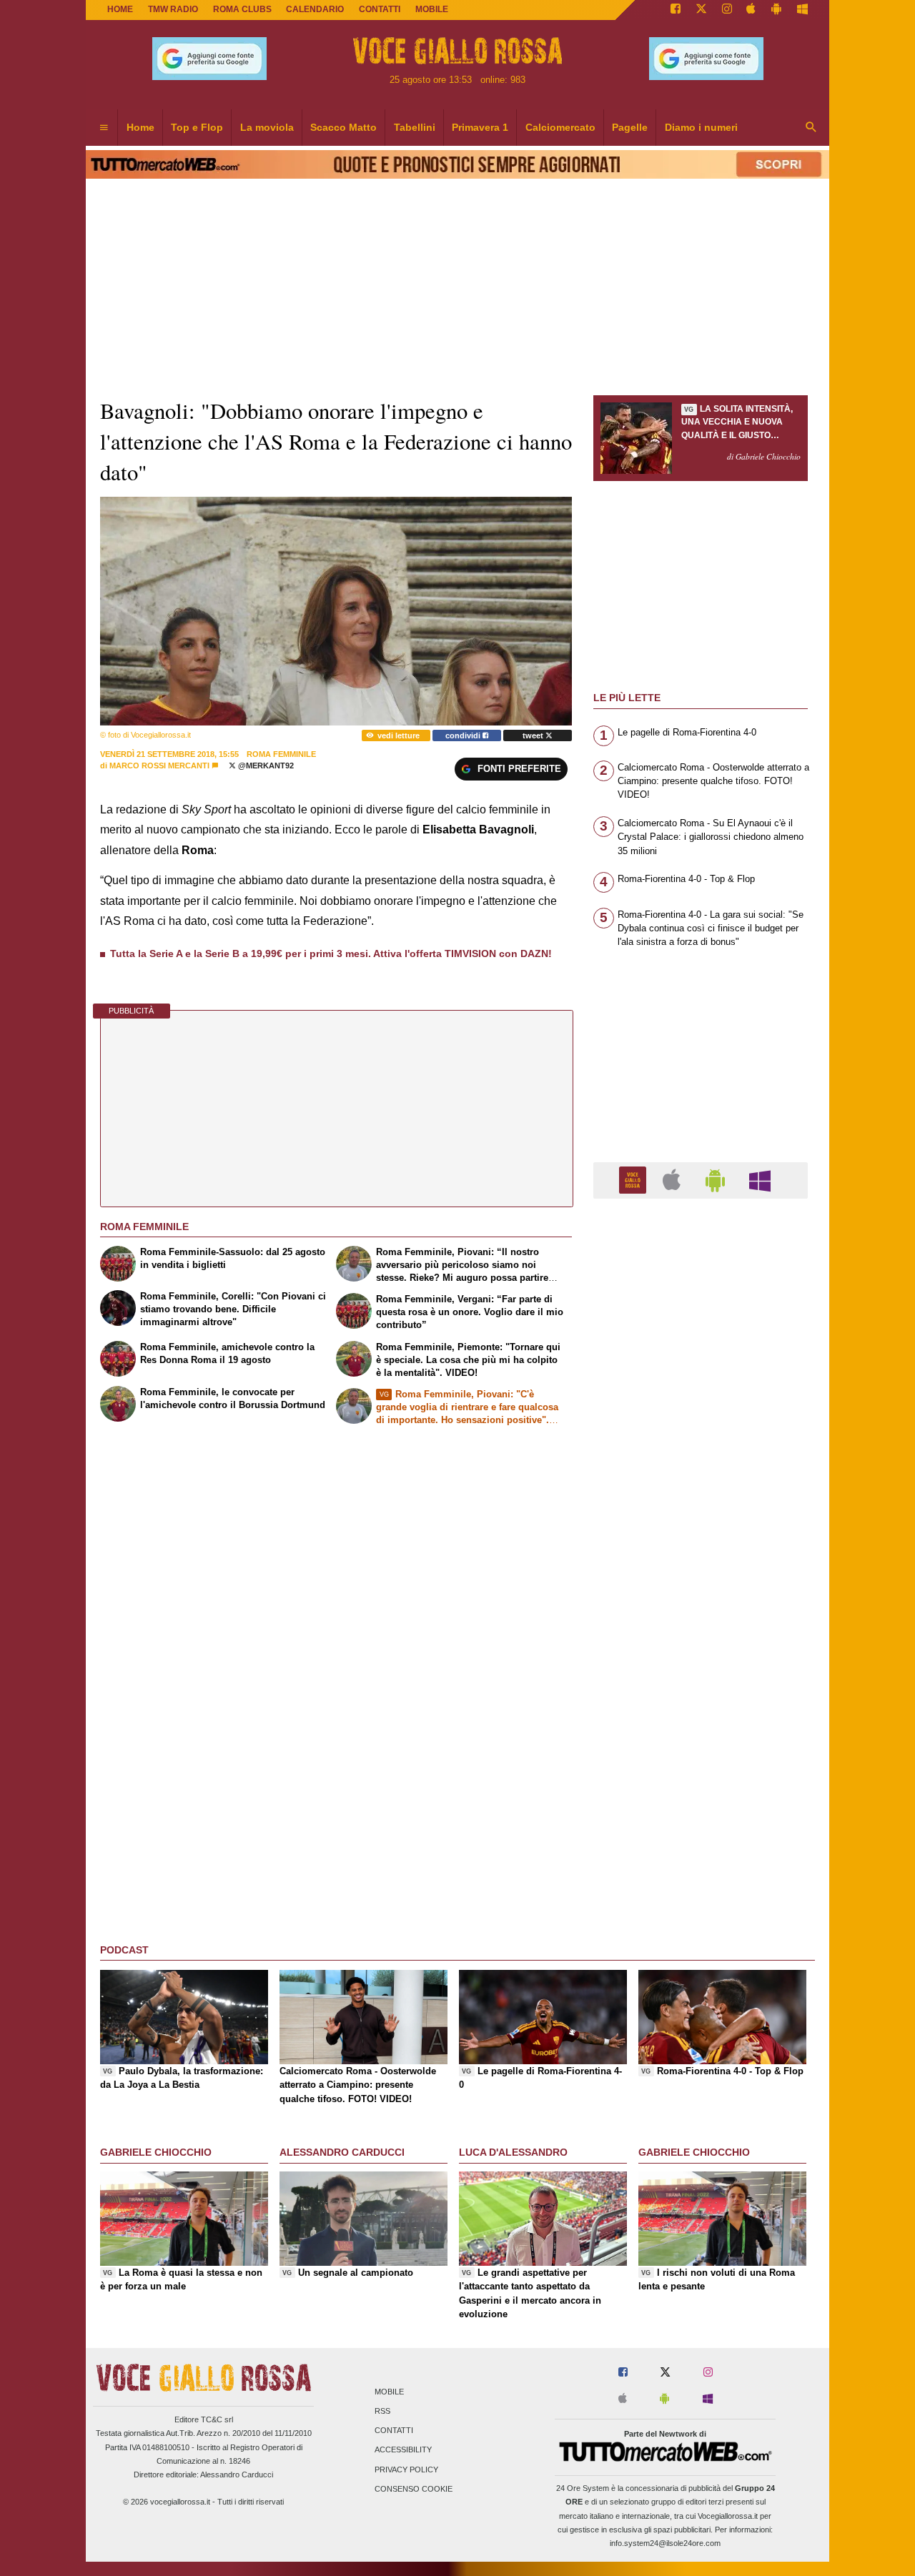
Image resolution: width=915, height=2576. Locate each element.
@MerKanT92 (265, 766)
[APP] (635, 1180)
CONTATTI (380, 9)
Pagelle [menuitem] (630, 127)
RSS (382, 2411)
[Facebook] (676, 10)
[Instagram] (727, 10)
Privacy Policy (406, 2470)
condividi (464, 735)
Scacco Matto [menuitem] (343, 127)
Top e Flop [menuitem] (197, 127)
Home (120, 9)
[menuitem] (104, 128)
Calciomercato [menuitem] (560, 127)
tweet (534, 735)
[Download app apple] (752, 10)
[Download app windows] (802, 10)
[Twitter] (701, 10)
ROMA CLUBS (242, 9)
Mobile (389, 2392)
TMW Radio (173, 9)
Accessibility (403, 2450)
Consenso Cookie (414, 2489)
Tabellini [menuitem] (415, 127)
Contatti (394, 2431)
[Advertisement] (701, 1764)
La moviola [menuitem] (267, 127)
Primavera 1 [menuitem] (480, 127)
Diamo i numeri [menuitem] (701, 127)
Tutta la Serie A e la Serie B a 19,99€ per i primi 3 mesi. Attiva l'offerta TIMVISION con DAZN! (331, 953)
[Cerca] (811, 128)
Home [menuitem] (140, 127)
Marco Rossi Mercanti (159, 766)
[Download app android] (776, 10)
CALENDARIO (315, 9)
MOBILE (432, 9)
